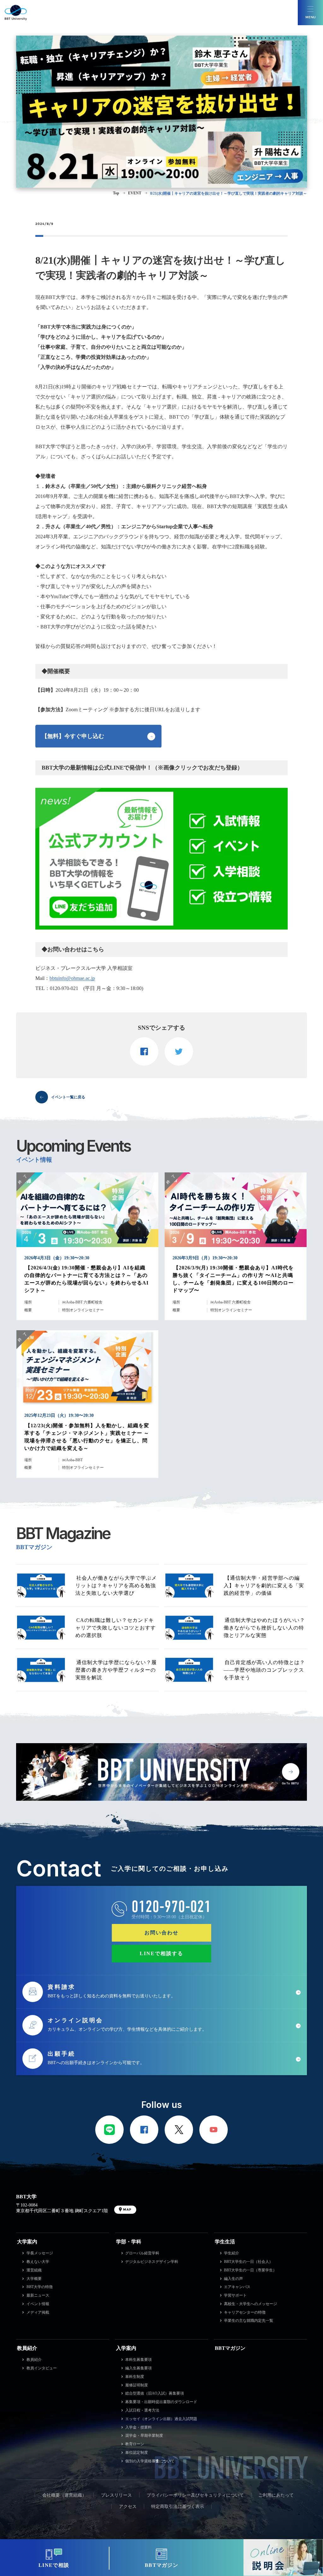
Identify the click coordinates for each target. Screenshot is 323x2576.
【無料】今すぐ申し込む (73, 736)
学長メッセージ (40, 2253)
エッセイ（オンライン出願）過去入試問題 (161, 2419)
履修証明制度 (137, 2385)
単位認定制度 (137, 2453)
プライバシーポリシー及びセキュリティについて (195, 2495)
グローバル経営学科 (142, 2253)
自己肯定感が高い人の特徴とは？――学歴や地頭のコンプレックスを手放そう (264, 1670)
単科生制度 (135, 2377)
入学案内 (126, 2348)
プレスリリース (116, 2495)
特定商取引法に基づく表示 (178, 2507)
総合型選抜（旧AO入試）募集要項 (155, 2393)
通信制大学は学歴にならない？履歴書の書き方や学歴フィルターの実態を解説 (116, 1670)
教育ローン (135, 2444)
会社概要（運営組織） (64, 2495)
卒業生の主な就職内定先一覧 (249, 2321)
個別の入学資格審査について (150, 2461)
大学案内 (27, 2242)
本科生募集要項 (138, 2360)
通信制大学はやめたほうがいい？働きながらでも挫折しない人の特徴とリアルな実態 (264, 1628)
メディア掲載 (38, 2312)
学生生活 (225, 2242)
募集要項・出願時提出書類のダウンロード (161, 2402)
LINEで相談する (161, 1953)
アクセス (128, 2507)
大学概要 (34, 2279)
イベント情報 (38, 2304)
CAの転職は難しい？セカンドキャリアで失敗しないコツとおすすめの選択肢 (116, 1628)
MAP (127, 2210)
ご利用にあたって (276, 2495)
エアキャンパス (237, 2287)
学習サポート (235, 2295)
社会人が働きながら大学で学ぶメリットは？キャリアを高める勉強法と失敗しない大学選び (116, 1586)
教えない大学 (38, 2262)
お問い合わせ (161, 1933)
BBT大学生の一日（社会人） (248, 2262)
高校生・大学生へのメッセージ (250, 2304)
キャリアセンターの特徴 (245, 2312)
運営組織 (34, 2270)
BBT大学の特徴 (40, 2287)
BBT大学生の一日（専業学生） (250, 2270)
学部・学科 (129, 2242)
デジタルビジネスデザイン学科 (152, 2262)
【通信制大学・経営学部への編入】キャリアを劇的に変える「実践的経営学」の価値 (264, 1586)
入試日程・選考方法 (142, 2410)
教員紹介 (27, 2348)
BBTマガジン (230, 2348)
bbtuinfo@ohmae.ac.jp (72, 978)
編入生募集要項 (138, 2368)
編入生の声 (233, 2279)
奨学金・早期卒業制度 (144, 2436)
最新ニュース (38, 2295)
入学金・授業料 (138, 2427)
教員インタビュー (42, 2368)
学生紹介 (232, 2253)
